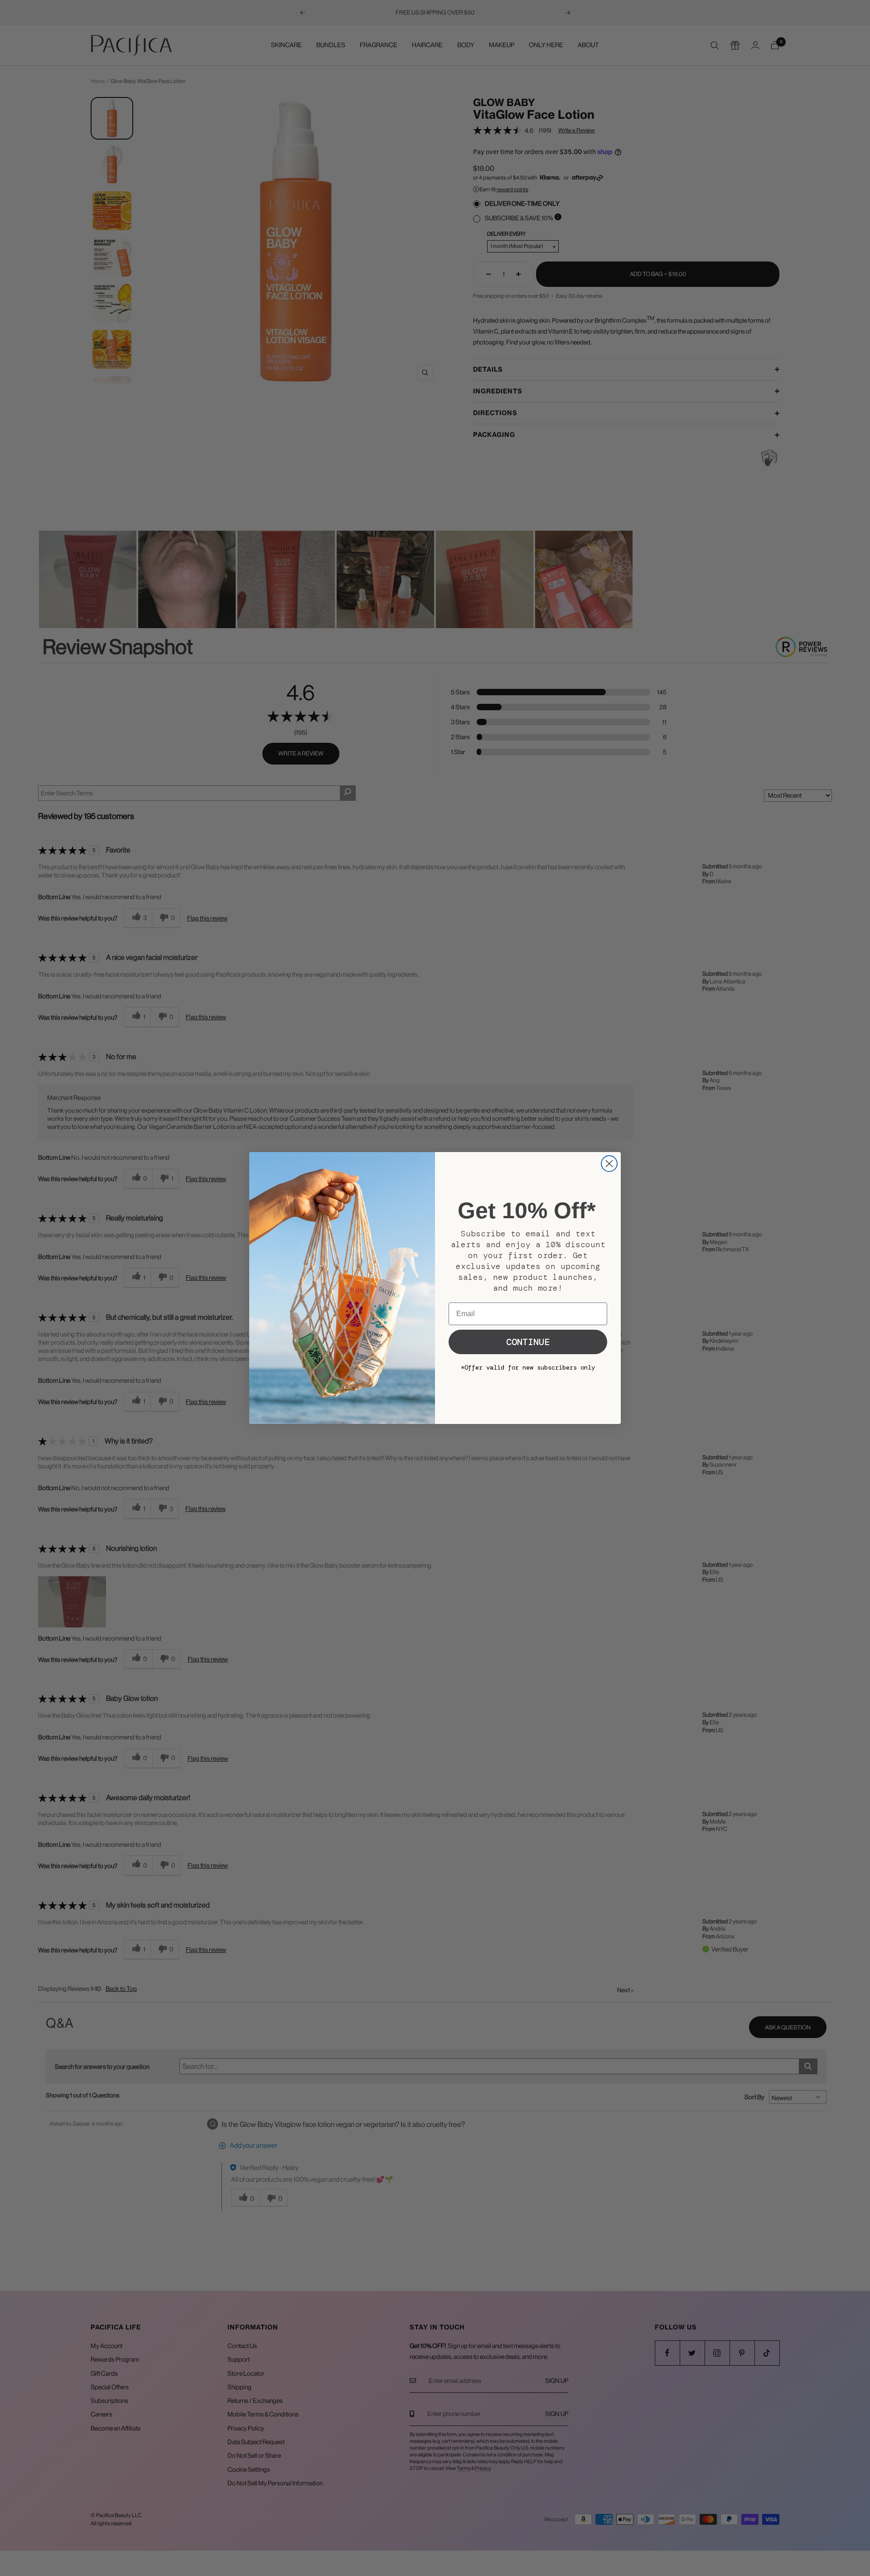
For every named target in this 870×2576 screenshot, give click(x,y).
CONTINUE (528, 1342)
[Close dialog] (609, 1164)
